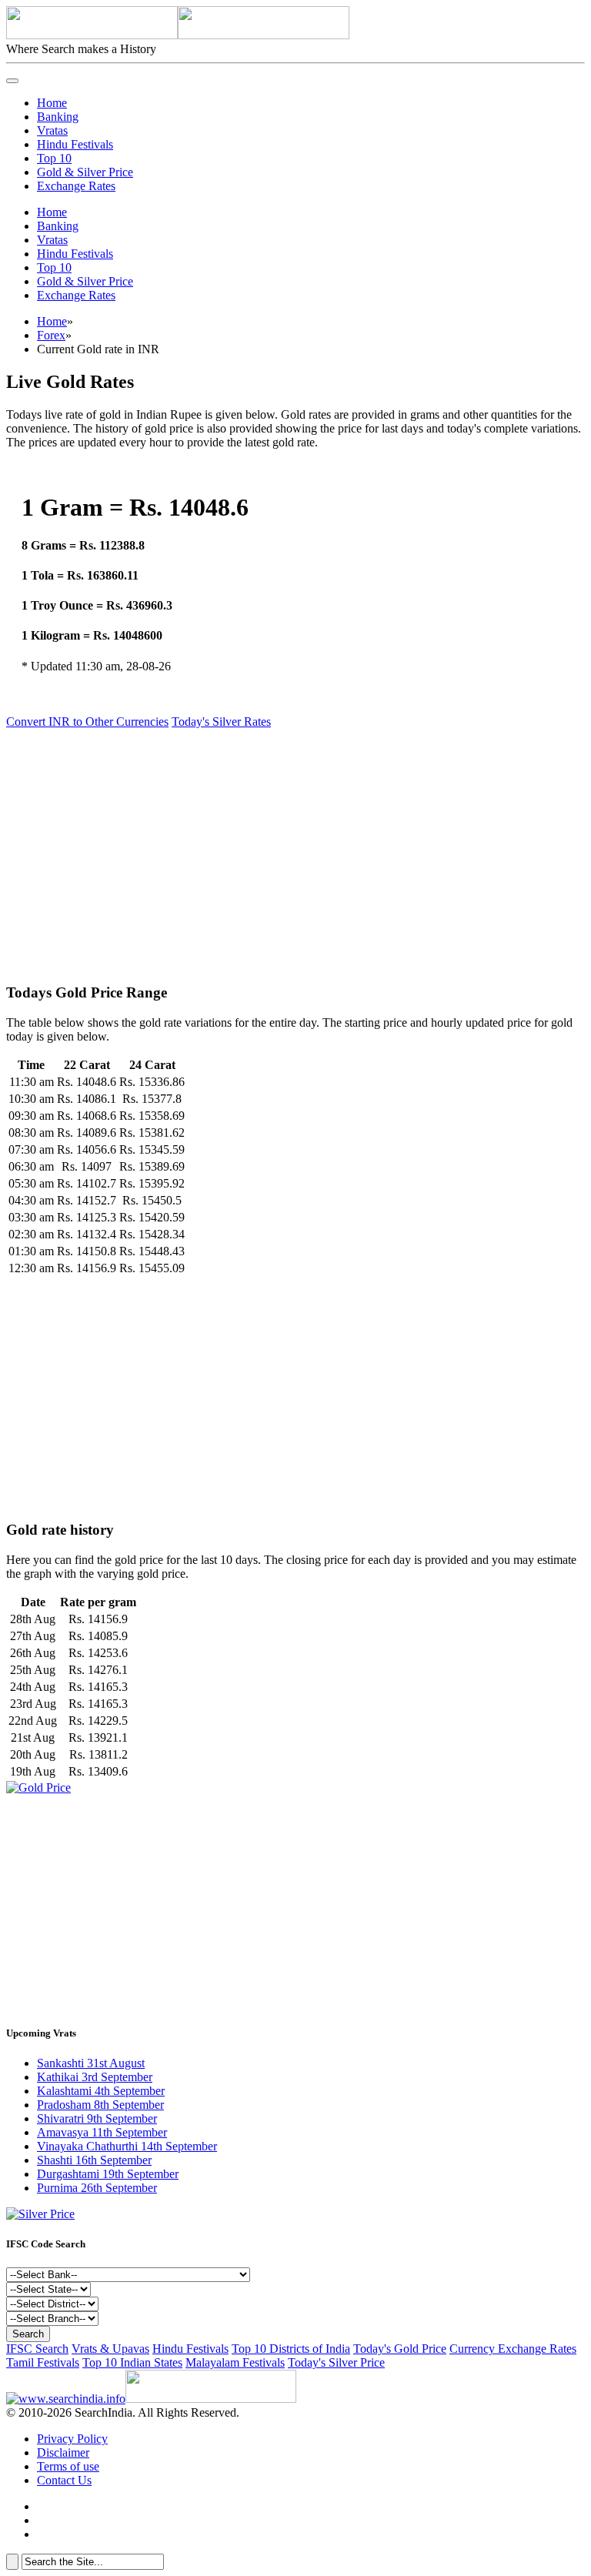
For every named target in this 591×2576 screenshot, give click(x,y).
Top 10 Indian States (132, 2362)
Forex (51, 335)
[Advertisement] (295, 849)
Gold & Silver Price (85, 172)
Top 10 (54, 158)
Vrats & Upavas (110, 2349)
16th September (94, 2160)
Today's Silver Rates (221, 722)
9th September (97, 2118)
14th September (127, 2146)
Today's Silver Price (336, 2362)
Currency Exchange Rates (513, 2349)
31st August (91, 2063)
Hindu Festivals (75, 144)
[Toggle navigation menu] (12, 81)
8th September (100, 2105)
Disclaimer (63, 2452)
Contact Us (64, 2480)
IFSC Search (37, 2349)
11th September (102, 2132)
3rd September (95, 2077)
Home (52, 103)
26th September (97, 2188)
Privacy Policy (72, 2439)
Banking (58, 117)
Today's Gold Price (400, 2349)
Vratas (52, 130)
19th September (108, 2174)
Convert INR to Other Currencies (87, 722)
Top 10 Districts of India (291, 2349)
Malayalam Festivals (235, 2362)
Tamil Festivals (43, 2362)
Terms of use (68, 2466)
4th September (101, 2091)
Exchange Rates (76, 186)
